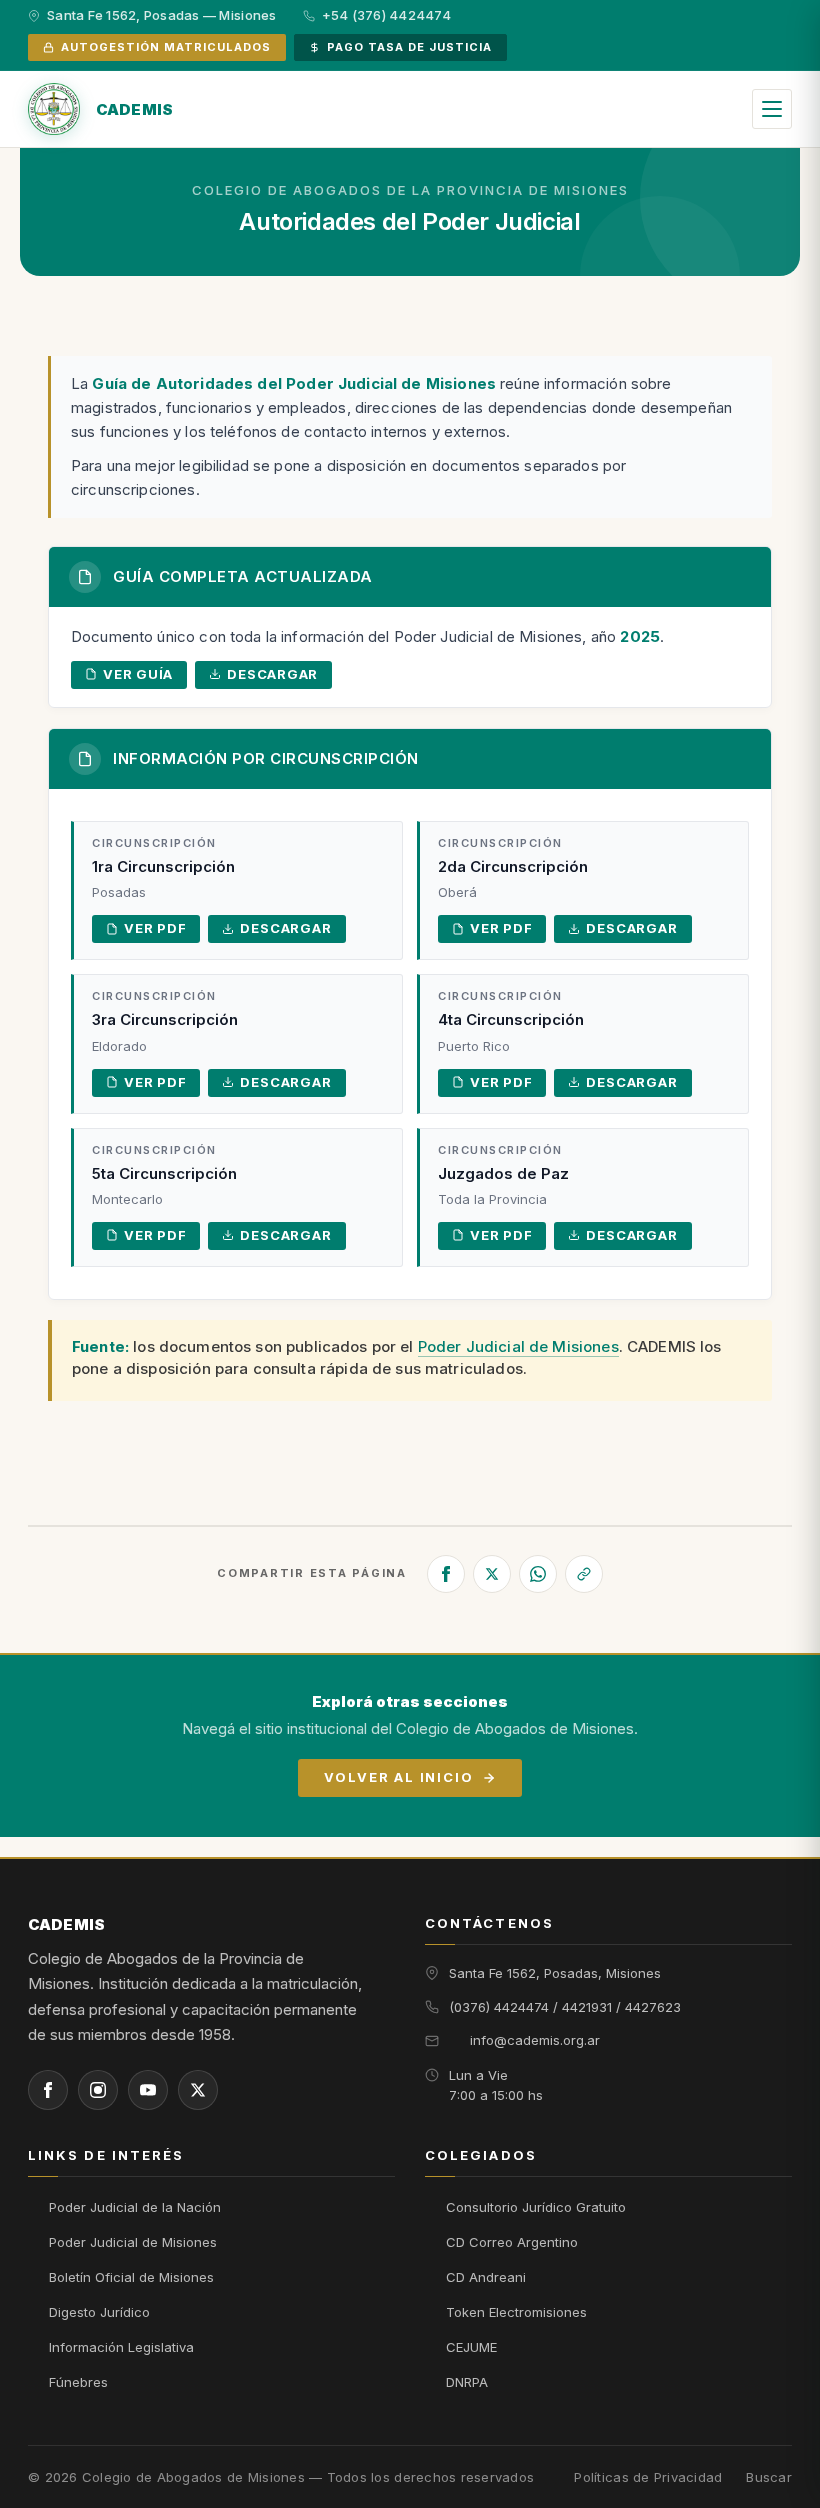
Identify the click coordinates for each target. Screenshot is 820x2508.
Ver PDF (155, 928)
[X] (492, 1574)
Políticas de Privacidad (648, 2477)
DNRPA (467, 2382)
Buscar (769, 2477)
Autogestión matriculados (166, 47)
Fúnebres (78, 2382)
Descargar (272, 674)
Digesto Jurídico (99, 2312)
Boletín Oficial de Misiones (131, 2277)
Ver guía (138, 674)
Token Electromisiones (516, 2312)
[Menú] (772, 109)
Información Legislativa (121, 2347)
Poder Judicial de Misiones (518, 1346)
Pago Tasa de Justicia (409, 47)
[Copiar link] (584, 1574)
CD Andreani (486, 2277)
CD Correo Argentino (512, 2242)
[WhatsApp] (538, 1574)
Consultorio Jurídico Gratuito (536, 2207)
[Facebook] (446, 1574)
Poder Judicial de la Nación (135, 2207)
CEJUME (471, 2347)
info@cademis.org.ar (535, 2040)
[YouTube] (148, 2090)
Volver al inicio (398, 1777)
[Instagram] (98, 2090)
